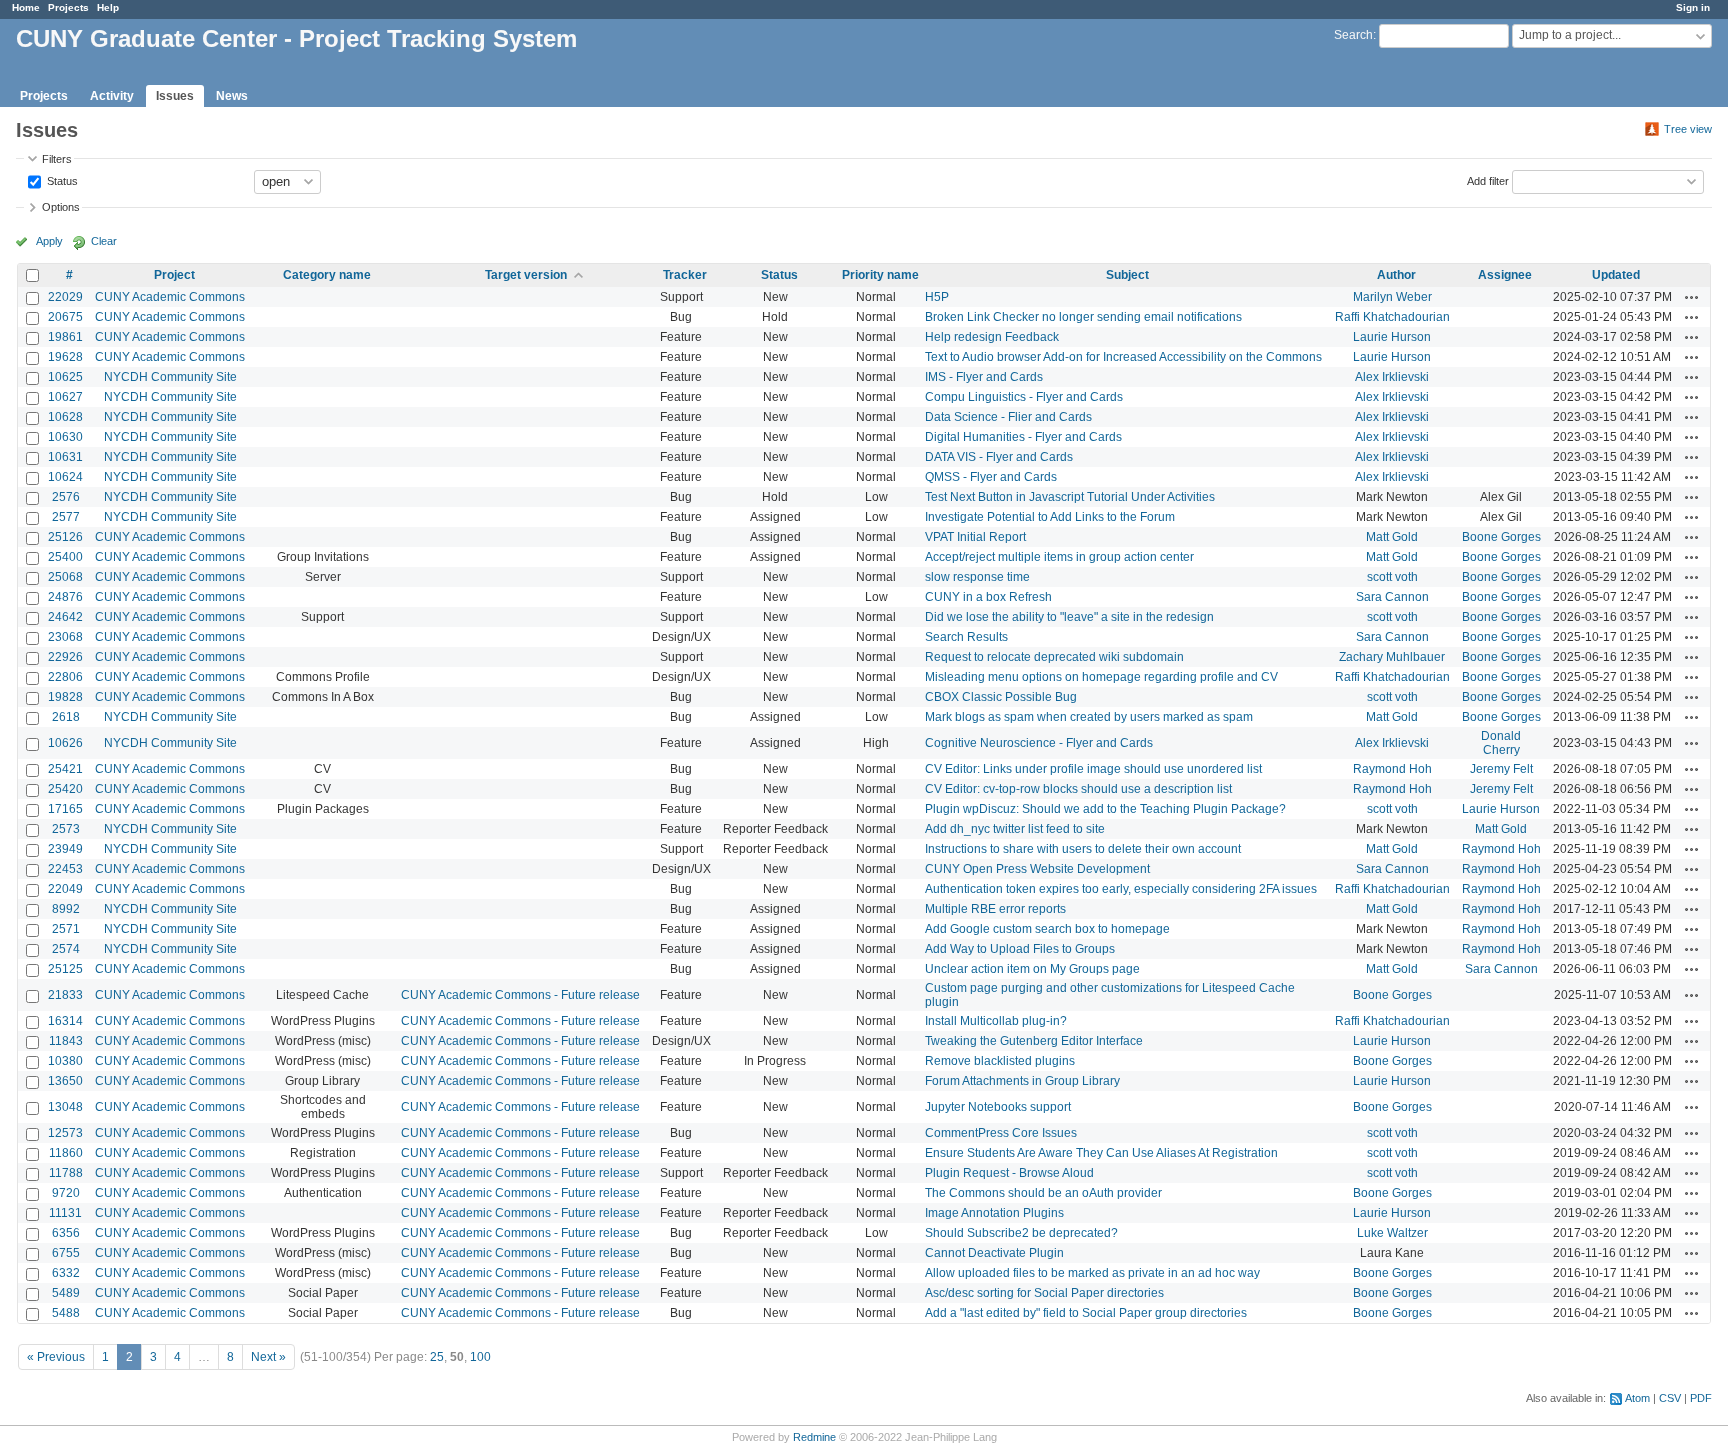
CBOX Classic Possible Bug (1001, 697)
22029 (65, 297)
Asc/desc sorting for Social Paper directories (1044, 1293)
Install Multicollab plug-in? (996, 1021)
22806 (65, 677)
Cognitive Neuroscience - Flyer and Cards (1039, 743)
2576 (66, 497)
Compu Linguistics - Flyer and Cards (1024, 397)
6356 (66, 1233)
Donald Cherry (1501, 743)
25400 (65, 557)
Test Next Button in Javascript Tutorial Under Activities (1070, 497)
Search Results (966, 637)
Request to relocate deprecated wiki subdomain (1054, 657)
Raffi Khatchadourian (1392, 317)
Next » (268, 1357)
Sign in (1693, 7)
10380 (65, 1061)
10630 (65, 437)
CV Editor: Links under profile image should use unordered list (1093, 769)
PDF (1701, 1398)
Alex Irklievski (1392, 377)
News (232, 96)
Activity (112, 96)
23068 (65, 637)
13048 (65, 1107)
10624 (65, 477)
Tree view (1688, 129)
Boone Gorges (1501, 537)
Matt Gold (1392, 537)
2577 (66, 517)
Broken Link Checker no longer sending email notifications (1083, 317)
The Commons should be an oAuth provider (1043, 1193)
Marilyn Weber (1392, 297)
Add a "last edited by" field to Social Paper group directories (1086, 1313)
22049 (65, 889)
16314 (65, 1021)
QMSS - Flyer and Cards (991, 477)
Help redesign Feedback (992, 337)
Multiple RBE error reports (995, 909)
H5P (937, 297)
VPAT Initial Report (975, 537)
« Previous (56, 1357)
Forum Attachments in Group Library (1022, 1081)
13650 (65, 1081)
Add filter (1488, 180)
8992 (66, 909)
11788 (66, 1173)
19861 (65, 337)
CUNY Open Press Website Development (1037, 869)
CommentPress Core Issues (1001, 1133)
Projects (68, 7)
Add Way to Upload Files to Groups (1020, 949)
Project (174, 275)
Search (1353, 35)
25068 (65, 577)
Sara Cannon (1392, 597)
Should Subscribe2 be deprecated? (1021, 1233)
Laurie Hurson (1392, 337)
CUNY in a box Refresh (988, 597)
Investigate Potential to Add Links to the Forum (1050, 517)
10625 (65, 377)
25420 (65, 789)
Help (108, 7)
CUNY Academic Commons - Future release (520, 995)
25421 (65, 769)
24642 (65, 617)
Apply (49, 241)
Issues (175, 96)
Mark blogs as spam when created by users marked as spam (1089, 717)
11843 (66, 1041)
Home (26, 7)
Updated (1616, 275)
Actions (1692, 297)
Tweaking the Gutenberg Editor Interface (1034, 1041)
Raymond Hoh (1392, 769)
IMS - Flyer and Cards (984, 377)
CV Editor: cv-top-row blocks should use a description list (1078, 789)
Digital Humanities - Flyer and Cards (1023, 437)
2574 (66, 949)
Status (61, 180)
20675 (65, 317)
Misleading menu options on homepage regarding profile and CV (1101, 677)
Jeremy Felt (1501, 769)
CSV (1670, 1398)
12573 (65, 1133)
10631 (65, 457)
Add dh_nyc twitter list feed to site (1015, 829)
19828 (65, 697)
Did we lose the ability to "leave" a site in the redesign (1069, 617)
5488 (66, 1313)
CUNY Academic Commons (170, 297)
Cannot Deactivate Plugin (994, 1253)
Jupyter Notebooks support (998, 1107)
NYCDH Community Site (170, 377)
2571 (66, 929)
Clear (104, 241)
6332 (66, 1273)
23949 (65, 849)
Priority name (880, 275)
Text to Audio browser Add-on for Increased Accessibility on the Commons (1123, 357)
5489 (66, 1293)
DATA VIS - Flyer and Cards (999, 457)
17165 (65, 809)
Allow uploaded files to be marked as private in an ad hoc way (1092, 1273)
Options (61, 207)
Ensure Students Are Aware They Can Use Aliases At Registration (1101, 1153)
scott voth (1392, 577)
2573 (66, 829)
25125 (65, 969)
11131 (65, 1213)
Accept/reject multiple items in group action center (1059, 557)
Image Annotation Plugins (994, 1213)
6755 (66, 1253)
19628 (65, 357)
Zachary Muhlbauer (1392, 657)
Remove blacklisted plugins (1000, 1061)
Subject (1127, 275)
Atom (1637, 1398)
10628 (65, 417)
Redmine (814, 1437)
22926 (65, 657)
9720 (66, 1193)
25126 (65, 537)
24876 (65, 597)
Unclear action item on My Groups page (1032, 969)
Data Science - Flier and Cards (1008, 417)
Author (1396, 275)
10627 (65, 397)
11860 (66, 1153)
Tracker (685, 275)
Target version (526, 275)
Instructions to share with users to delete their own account (1083, 849)
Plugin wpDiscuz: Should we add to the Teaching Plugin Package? (1105, 809)
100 (480, 1357)
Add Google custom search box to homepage (1047, 929)
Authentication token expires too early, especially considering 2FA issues (1121, 889)
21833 (65, 995)
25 (437, 1357)
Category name (327, 275)
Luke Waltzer (1392, 1233)
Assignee (1505, 275)
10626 (65, 743)
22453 (65, 869)
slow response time (977, 577)
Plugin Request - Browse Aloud (1009, 1173)
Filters (57, 159)
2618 (66, 717)
